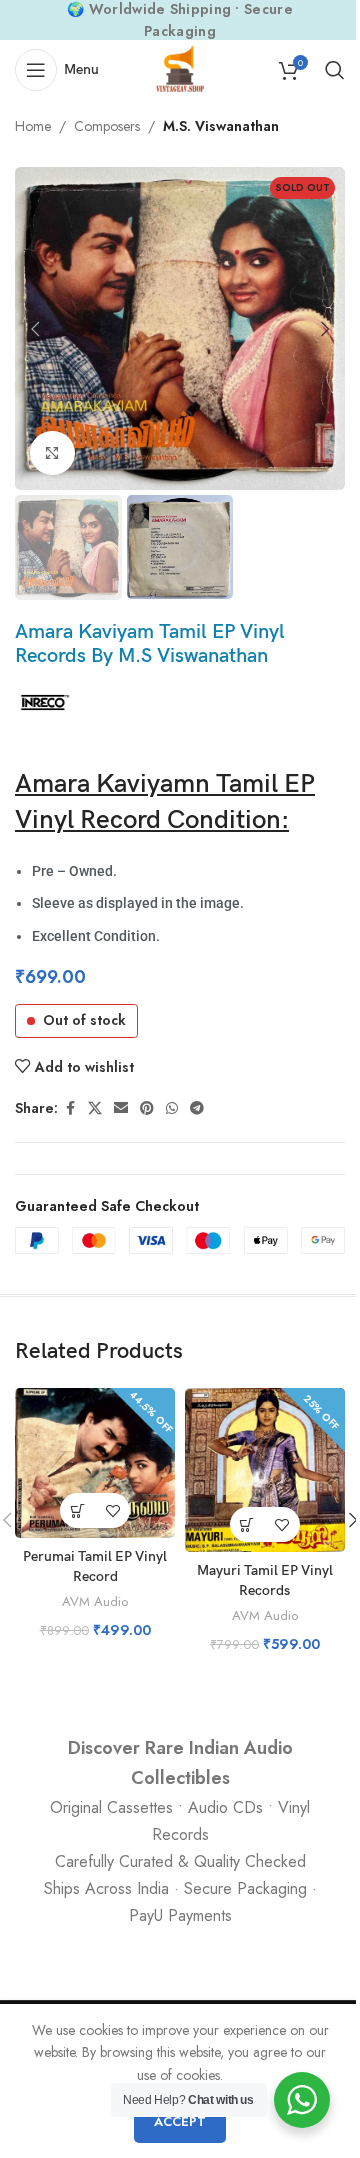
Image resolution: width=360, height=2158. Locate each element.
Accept (180, 2121)
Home (33, 126)
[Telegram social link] (197, 1108)
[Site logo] (180, 68)
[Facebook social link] (70, 1108)
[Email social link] (121, 1108)
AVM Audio (95, 1601)
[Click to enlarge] (52, 453)
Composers (107, 126)
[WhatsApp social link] (172, 1108)
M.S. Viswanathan (221, 126)
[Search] (335, 70)
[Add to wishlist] (112, 1510)
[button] (35, 329)
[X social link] (95, 1108)
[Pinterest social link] (147, 1108)
